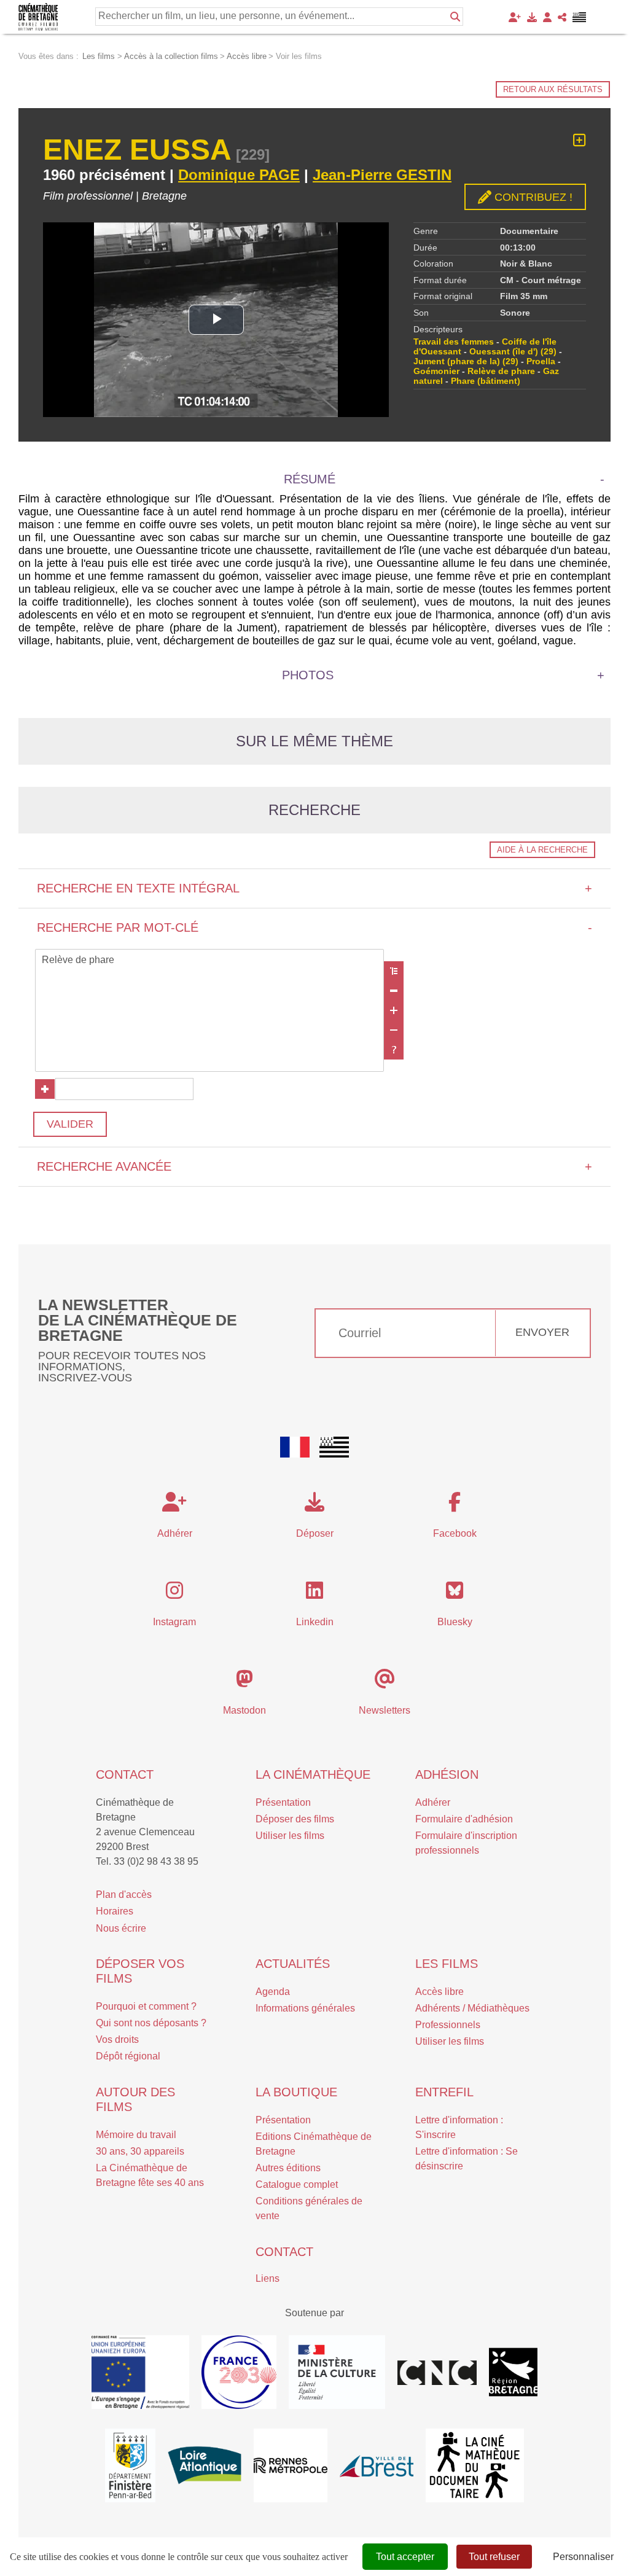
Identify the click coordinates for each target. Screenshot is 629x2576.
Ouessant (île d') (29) (513, 351)
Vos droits (117, 2039)
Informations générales (305, 2008)
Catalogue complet (297, 2184)
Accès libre (440, 1992)
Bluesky (455, 1622)
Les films (447, 1964)
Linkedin (315, 1622)
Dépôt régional (128, 2056)
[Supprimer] (394, 991)
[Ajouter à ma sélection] (580, 140)
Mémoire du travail (136, 2135)
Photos (308, 675)
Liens (268, 2278)
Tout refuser (494, 2557)
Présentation (283, 1802)
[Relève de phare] (209, 961)
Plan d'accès (124, 1895)
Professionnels (448, 2025)
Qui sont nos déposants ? (151, 2023)
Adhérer (433, 1802)
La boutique (296, 2092)
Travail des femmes (454, 342)
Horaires (115, 1911)
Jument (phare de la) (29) (466, 361)
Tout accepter (405, 2557)
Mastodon (244, 1710)
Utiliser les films (290, 1836)
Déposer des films (295, 1819)
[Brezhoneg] (580, 17)
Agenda (273, 1992)
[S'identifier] (547, 17)
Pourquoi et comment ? (146, 2006)
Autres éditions (288, 2168)
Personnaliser (583, 2557)
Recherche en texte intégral (314, 888)
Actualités (293, 1964)
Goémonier (436, 371)
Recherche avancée (314, 1166)
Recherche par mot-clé (314, 927)
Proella (541, 361)
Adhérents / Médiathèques (472, 2008)
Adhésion (447, 1774)
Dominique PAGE (239, 175)
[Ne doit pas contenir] (394, 1030)
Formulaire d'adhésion (464, 1819)
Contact (125, 1774)
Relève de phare (501, 371)
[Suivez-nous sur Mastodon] (244, 1683)
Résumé (310, 479)
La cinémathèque (313, 1774)
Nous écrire (121, 1928)
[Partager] (562, 17)
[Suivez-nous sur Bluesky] (455, 1594)
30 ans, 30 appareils (140, 2151)
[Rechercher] (455, 17)
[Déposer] (532, 17)
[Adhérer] (515, 17)
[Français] (295, 1447)
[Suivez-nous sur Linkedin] (314, 1594)
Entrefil (444, 2092)
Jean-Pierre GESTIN (382, 175)
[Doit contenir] (394, 1010)
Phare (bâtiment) (486, 381)
